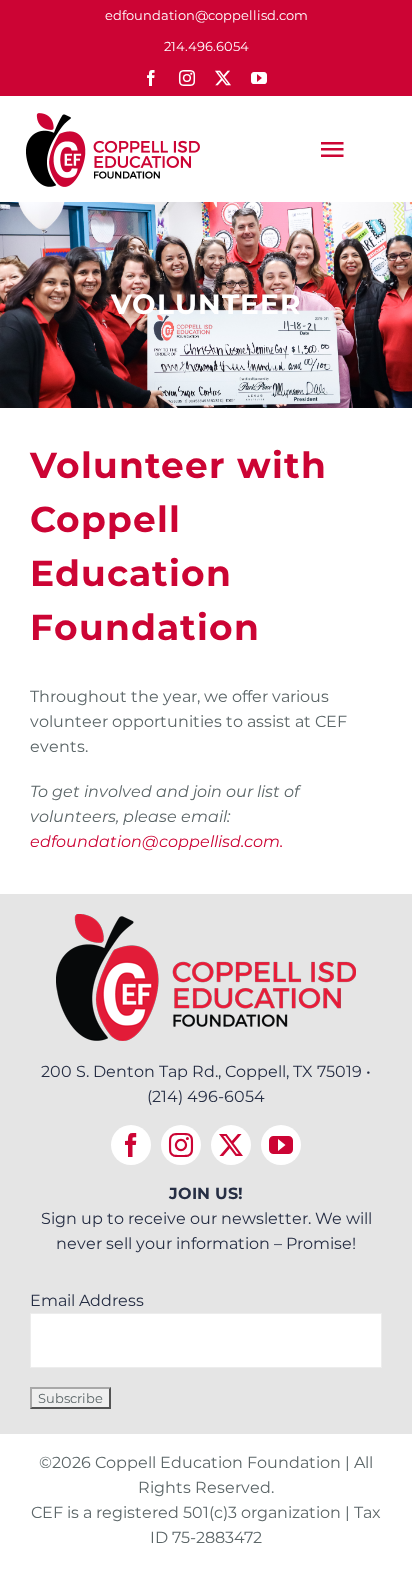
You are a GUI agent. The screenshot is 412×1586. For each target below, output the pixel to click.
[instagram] (187, 78)
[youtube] (259, 78)
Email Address (87, 1300)
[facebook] (151, 78)
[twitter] (223, 78)
